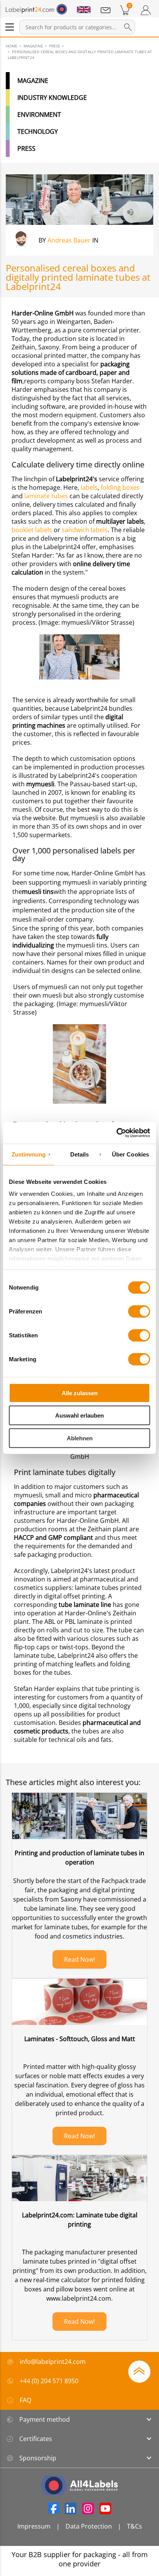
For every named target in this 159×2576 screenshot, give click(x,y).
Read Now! (79, 1959)
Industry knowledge (52, 98)
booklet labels (33, 530)
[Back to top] (139, 2371)
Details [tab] (80, 1154)
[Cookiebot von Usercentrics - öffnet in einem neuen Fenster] (116, 1133)
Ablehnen (80, 1438)
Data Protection (89, 2526)
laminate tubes (46, 496)
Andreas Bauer (69, 240)
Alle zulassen (80, 1393)
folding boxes (119, 487)
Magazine (33, 81)
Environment (39, 115)
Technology (38, 131)
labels (88, 487)
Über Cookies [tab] (130, 1154)
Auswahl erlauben (79, 1415)
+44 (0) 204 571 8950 (49, 2381)
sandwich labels (84, 530)
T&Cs (134, 2526)
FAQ (25, 2400)
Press (26, 148)
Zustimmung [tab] (29, 1154)
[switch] (139, 1311)
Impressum (34, 2526)
